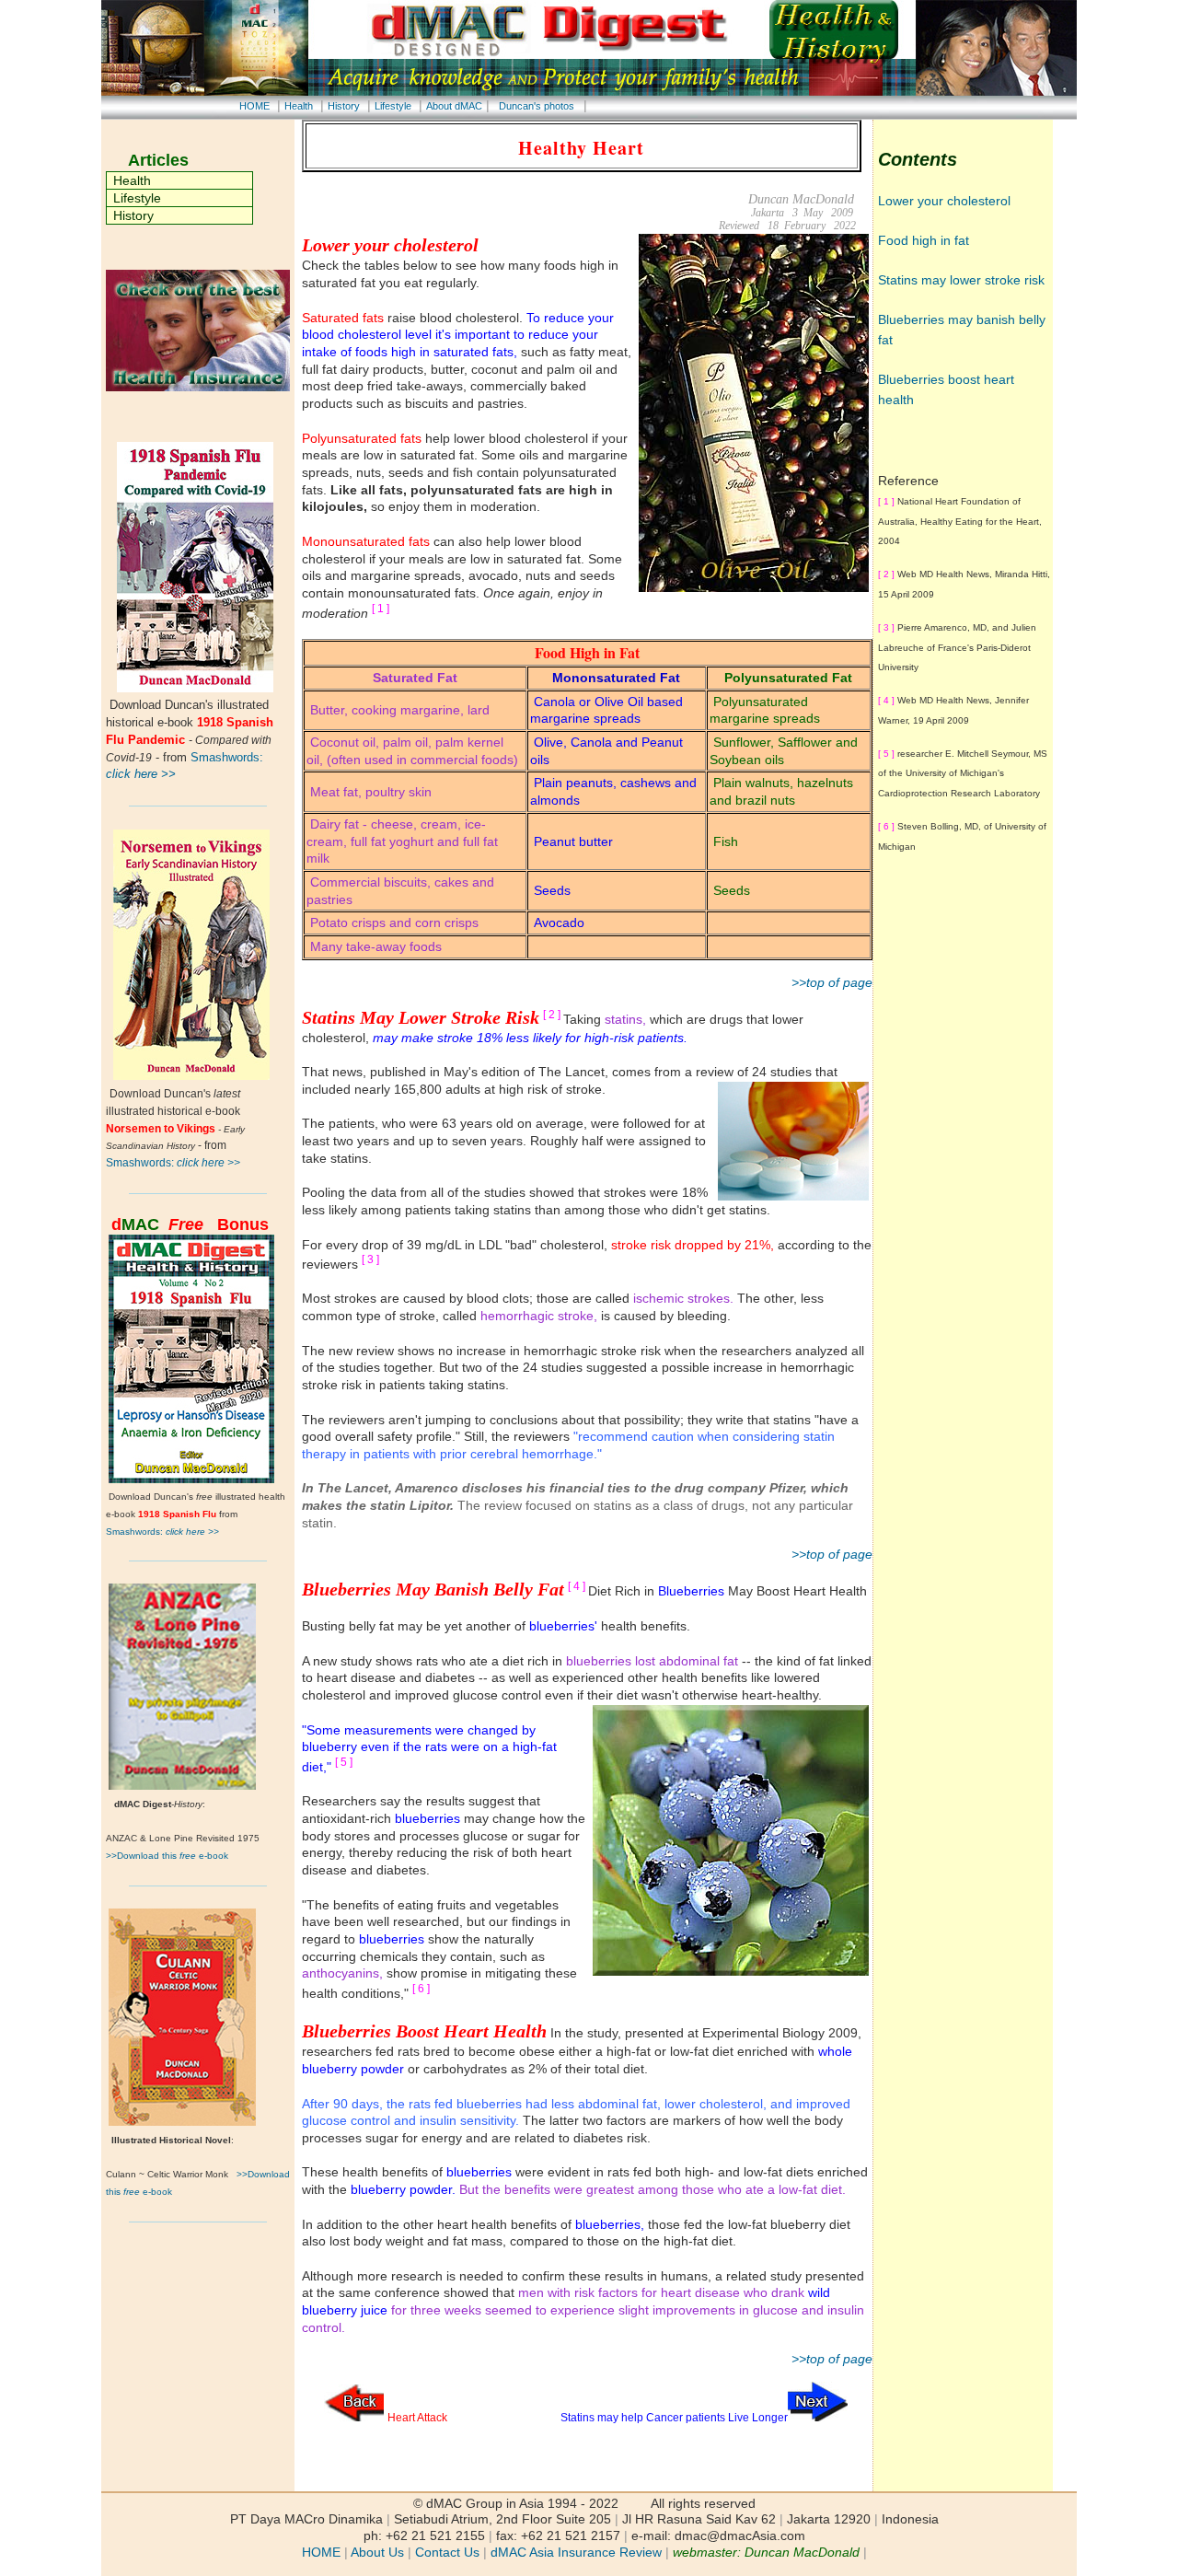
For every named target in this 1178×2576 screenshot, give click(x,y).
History (344, 106)
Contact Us (447, 2553)
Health (299, 106)
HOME (254, 106)
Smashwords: (173, 1162)
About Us (377, 2553)
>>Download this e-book (167, 1856)
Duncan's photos (537, 106)
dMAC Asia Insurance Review (576, 2553)
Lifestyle (393, 106)
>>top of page (832, 982)
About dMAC (454, 106)
